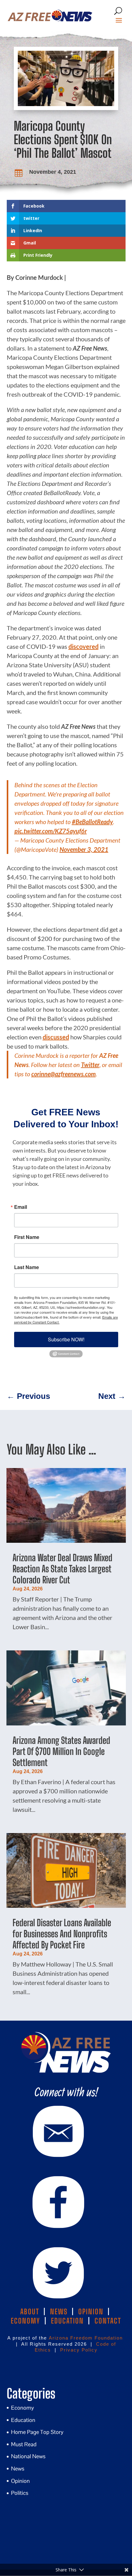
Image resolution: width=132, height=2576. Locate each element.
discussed (56, 1037)
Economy (23, 2408)
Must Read (24, 2444)
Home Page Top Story (37, 2432)
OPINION (91, 2312)
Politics (20, 2493)
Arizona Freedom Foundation (86, 2338)
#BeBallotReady (92, 822)
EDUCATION (67, 2321)
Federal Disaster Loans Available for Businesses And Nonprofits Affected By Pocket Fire (62, 1934)
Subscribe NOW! (66, 1339)
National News (28, 2456)
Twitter (90, 1065)
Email (21, 1207)
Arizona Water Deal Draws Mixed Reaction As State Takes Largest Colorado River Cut (62, 1569)
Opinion (20, 2481)
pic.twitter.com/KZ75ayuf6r (51, 831)
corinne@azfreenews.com (64, 1074)
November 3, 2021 (84, 849)
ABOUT (30, 2312)
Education (23, 2420)
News (18, 2469)
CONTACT (108, 2321)
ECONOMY (25, 2321)
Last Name (27, 1267)
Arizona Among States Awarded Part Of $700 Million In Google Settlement (61, 1751)
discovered (83, 646)
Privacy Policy (79, 2350)
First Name (27, 1237)
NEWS (59, 2312)
